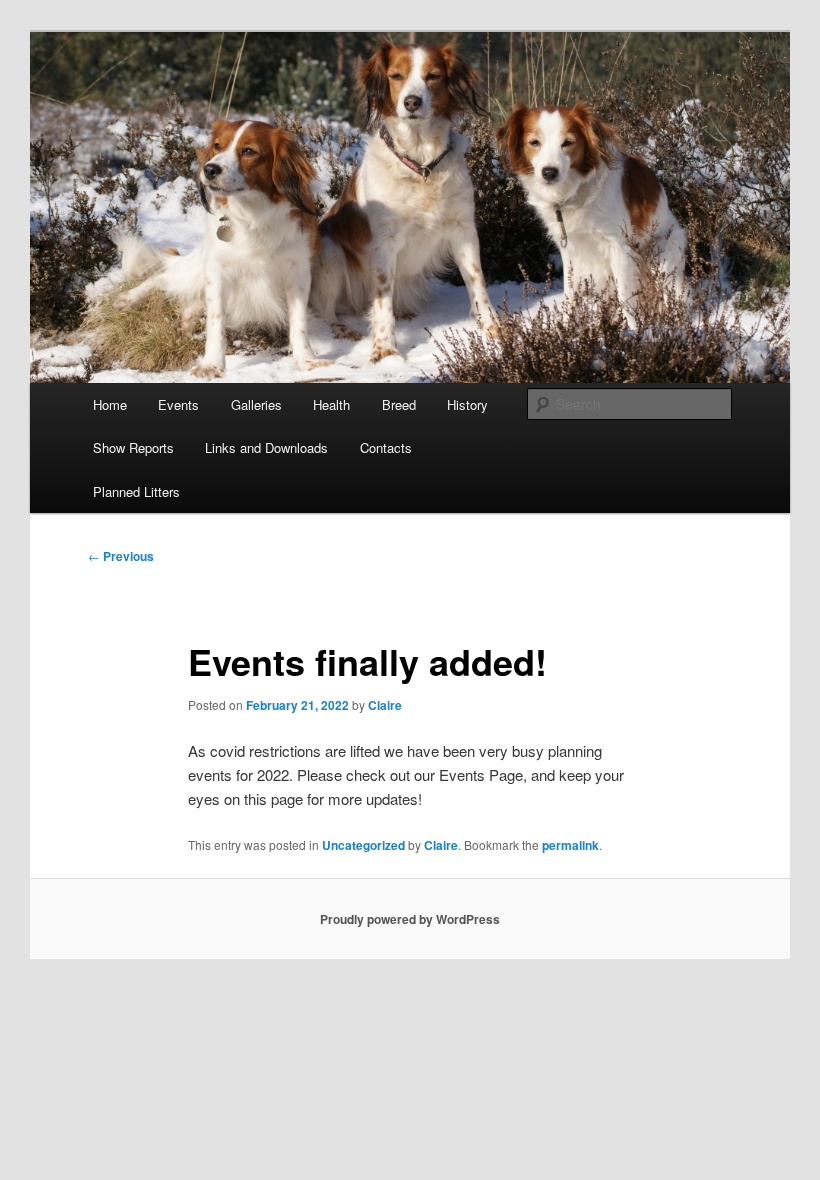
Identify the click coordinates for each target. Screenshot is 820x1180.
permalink (570, 845)
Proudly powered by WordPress (410, 919)
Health (331, 404)
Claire (385, 705)
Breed (399, 404)
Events (178, 404)
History (467, 404)
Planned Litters (136, 491)
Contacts (386, 447)
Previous (121, 556)
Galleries (256, 404)
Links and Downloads (266, 447)
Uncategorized (363, 845)
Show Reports (133, 447)
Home (110, 404)
